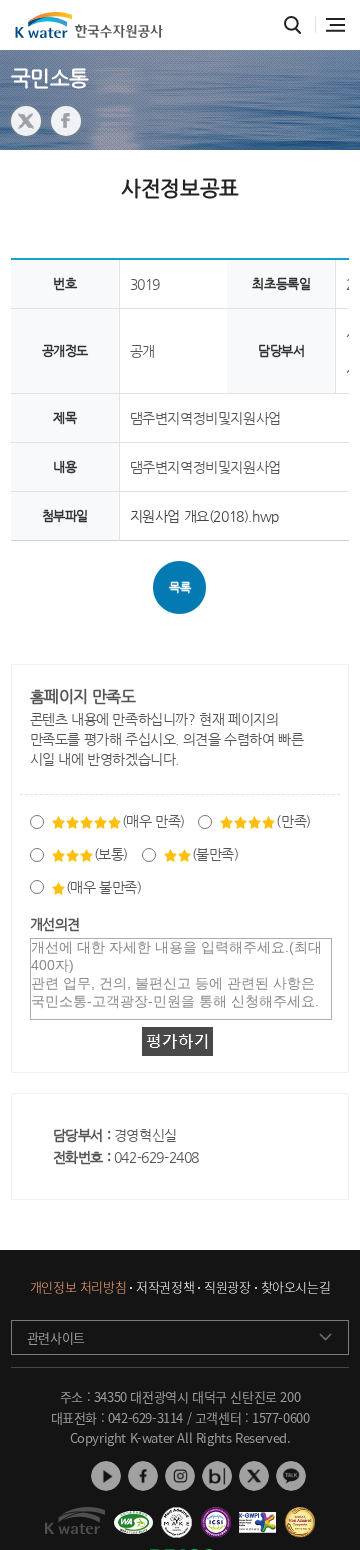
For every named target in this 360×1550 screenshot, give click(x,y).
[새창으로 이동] (26, 121)
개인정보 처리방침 (78, 1287)
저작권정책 (165, 1287)
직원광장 (227, 1287)
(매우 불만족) (104, 887)
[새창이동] (133, 1515)
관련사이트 (56, 1337)
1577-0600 (280, 1417)
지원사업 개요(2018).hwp (204, 516)
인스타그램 (180, 1476)
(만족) (293, 821)
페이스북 (143, 1476)
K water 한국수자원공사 (89, 25)
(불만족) (215, 854)
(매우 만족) (153, 821)
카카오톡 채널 (291, 1476)
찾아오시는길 (296, 1287)
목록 (179, 587)
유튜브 (106, 1476)
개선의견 (55, 924)
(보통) (111, 854)
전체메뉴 (335, 25)
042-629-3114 (145, 1417)
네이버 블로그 (217, 1476)
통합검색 (293, 25)
